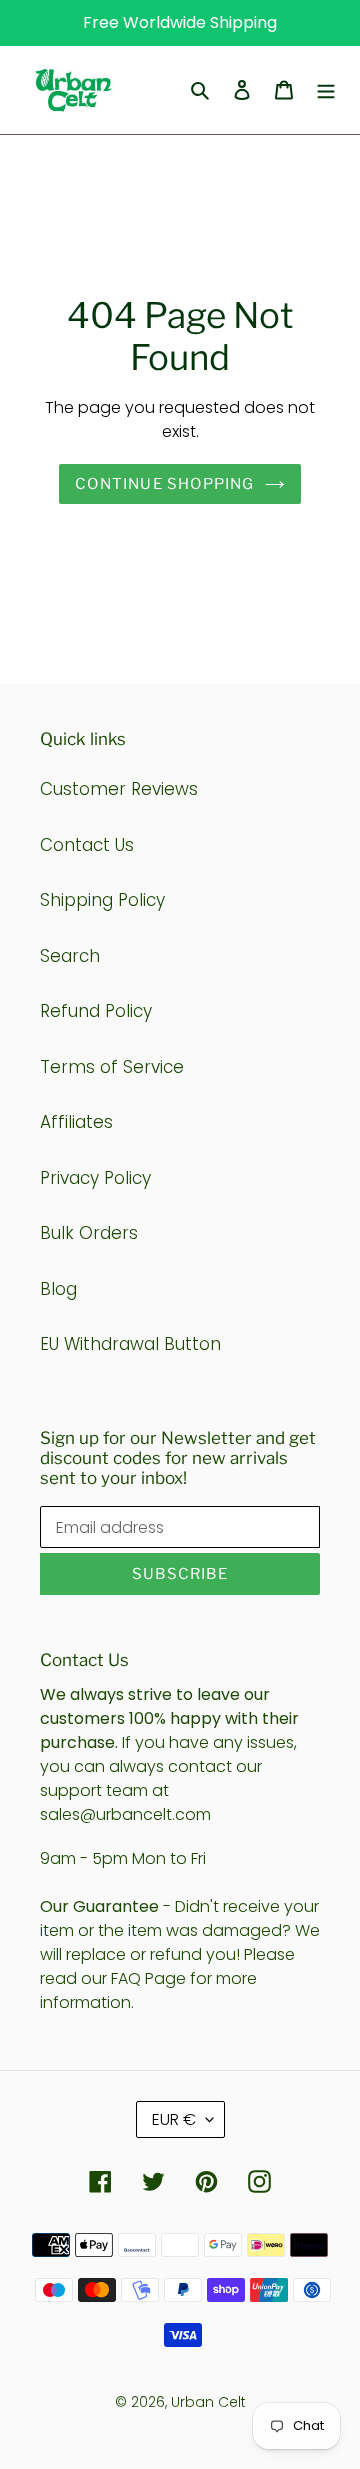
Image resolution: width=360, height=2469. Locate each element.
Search (70, 956)
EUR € (174, 2119)
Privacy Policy (95, 1178)
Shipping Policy (102, 900)
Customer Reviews (119, 789)
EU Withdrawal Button (130, 1344)
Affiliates (76, 1122)
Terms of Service (112, 1067)
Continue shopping (164, 484)
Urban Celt (208, 2402)
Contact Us (87, 845)
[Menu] (326, 90)
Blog (58, 1289)
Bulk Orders (89, 1233)
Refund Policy (96, 1011)
